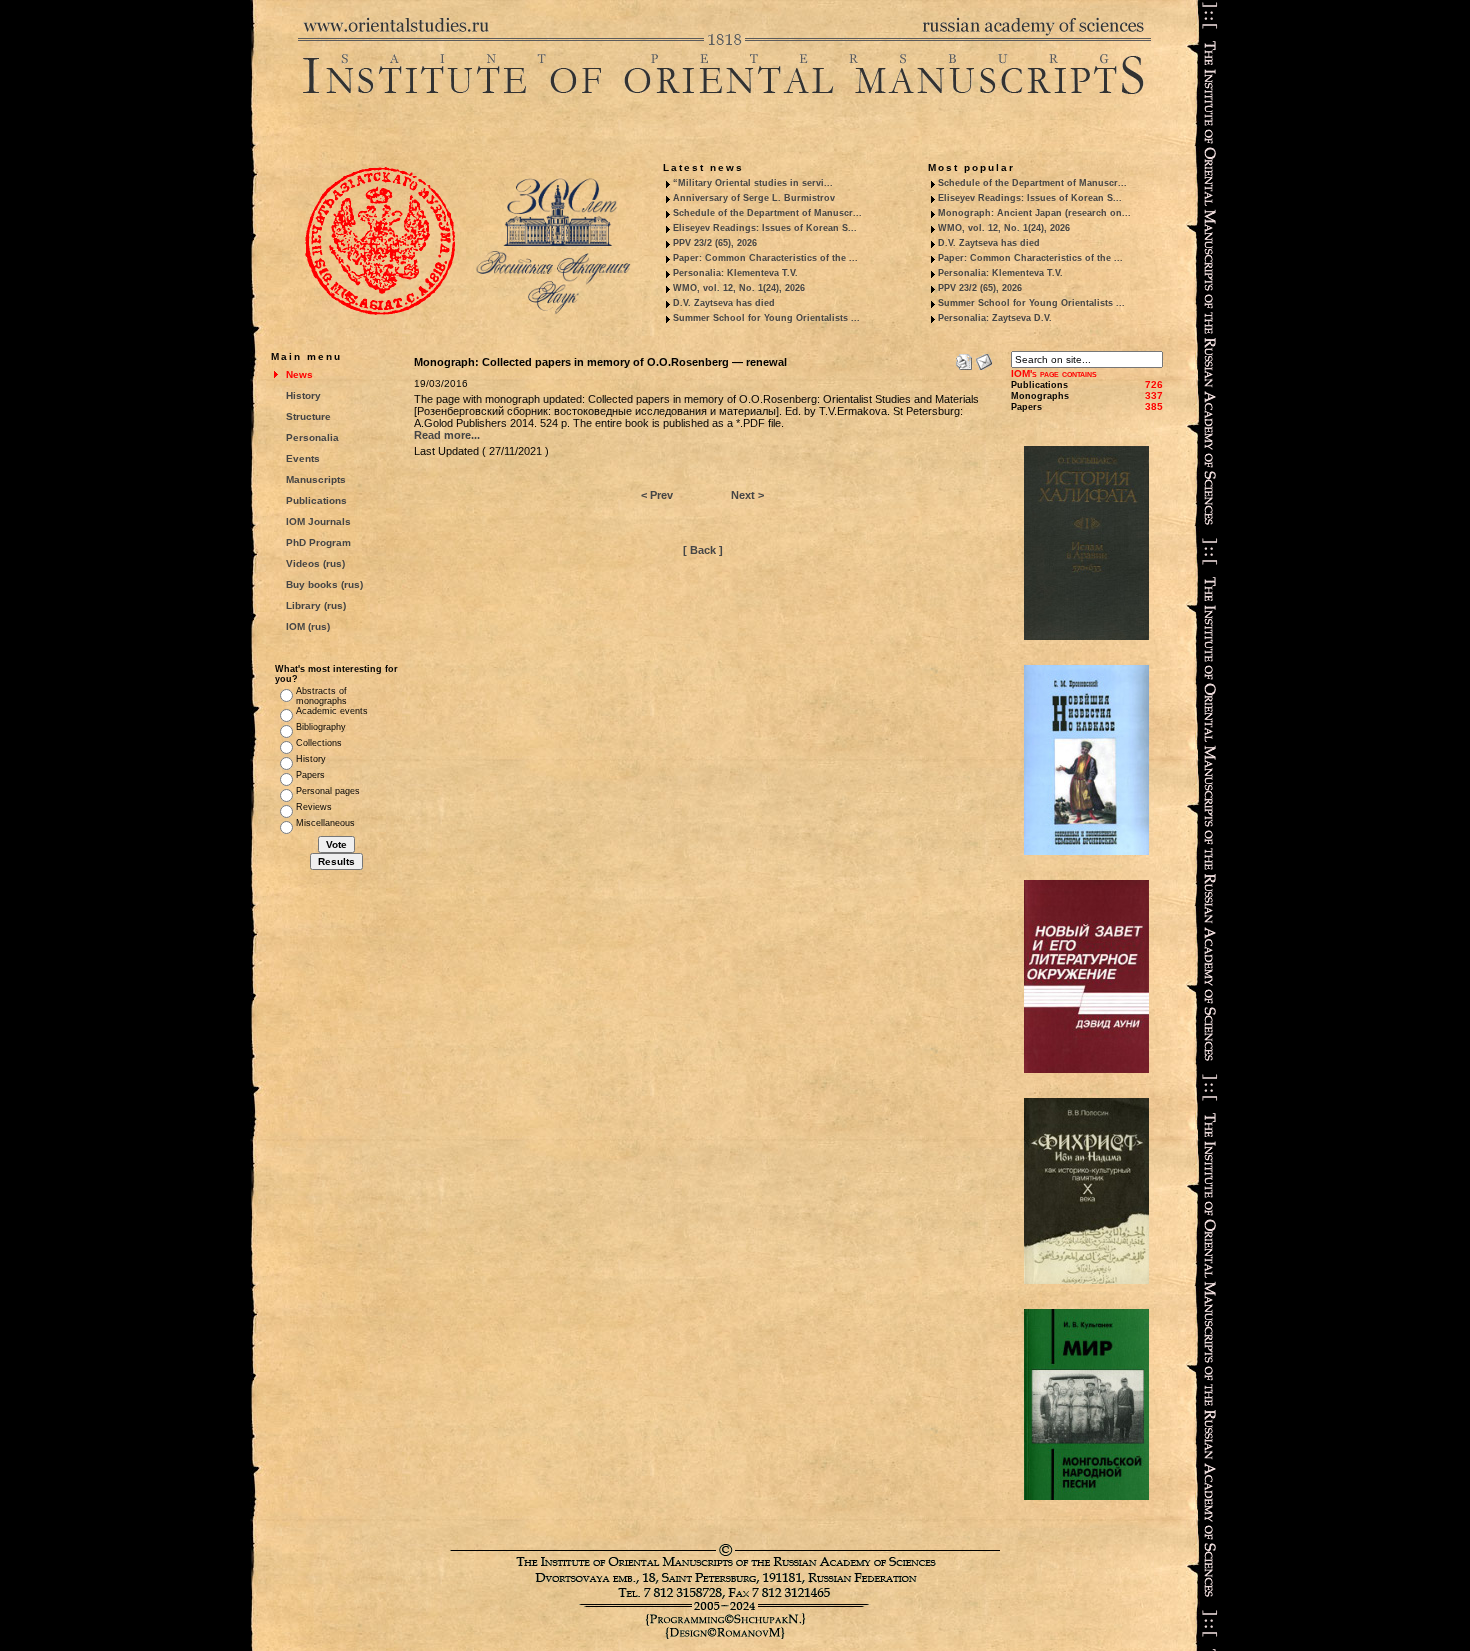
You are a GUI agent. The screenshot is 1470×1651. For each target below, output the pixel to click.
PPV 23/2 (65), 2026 (715, 243)
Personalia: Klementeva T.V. (735, 273)
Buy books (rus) (324, 584)
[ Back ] (703, 550)
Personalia (312, 437)
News (299, 374)
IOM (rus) (308, 626)
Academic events (332, 711)
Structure (308, 416)
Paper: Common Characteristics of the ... (765, 258)
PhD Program (318, 542)
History (303, 395)
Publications (316, 500)
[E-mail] (984, 358)
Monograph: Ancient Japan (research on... (1034, 213)
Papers (310, 775)
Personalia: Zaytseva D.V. (995, 318)
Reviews (314, 807)
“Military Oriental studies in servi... (753, 183)
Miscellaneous (325, 823)
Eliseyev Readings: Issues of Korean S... (765, 228)
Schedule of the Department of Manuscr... (767, 213)
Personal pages (328, 791)
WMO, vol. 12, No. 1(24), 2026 (739, 288)
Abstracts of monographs (321, 696)
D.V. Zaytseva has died (724, 303)
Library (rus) (316, 605)
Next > (747, 495)
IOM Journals (318, 521)
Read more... (447, 435)
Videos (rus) (315, 563)
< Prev (657, 495)
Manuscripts (316, 479)
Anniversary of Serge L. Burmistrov (754, 198)
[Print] (964, 358)
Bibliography (321, 727)
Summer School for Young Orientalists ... (766, 318)
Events (303, 458)
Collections (319, 743)
